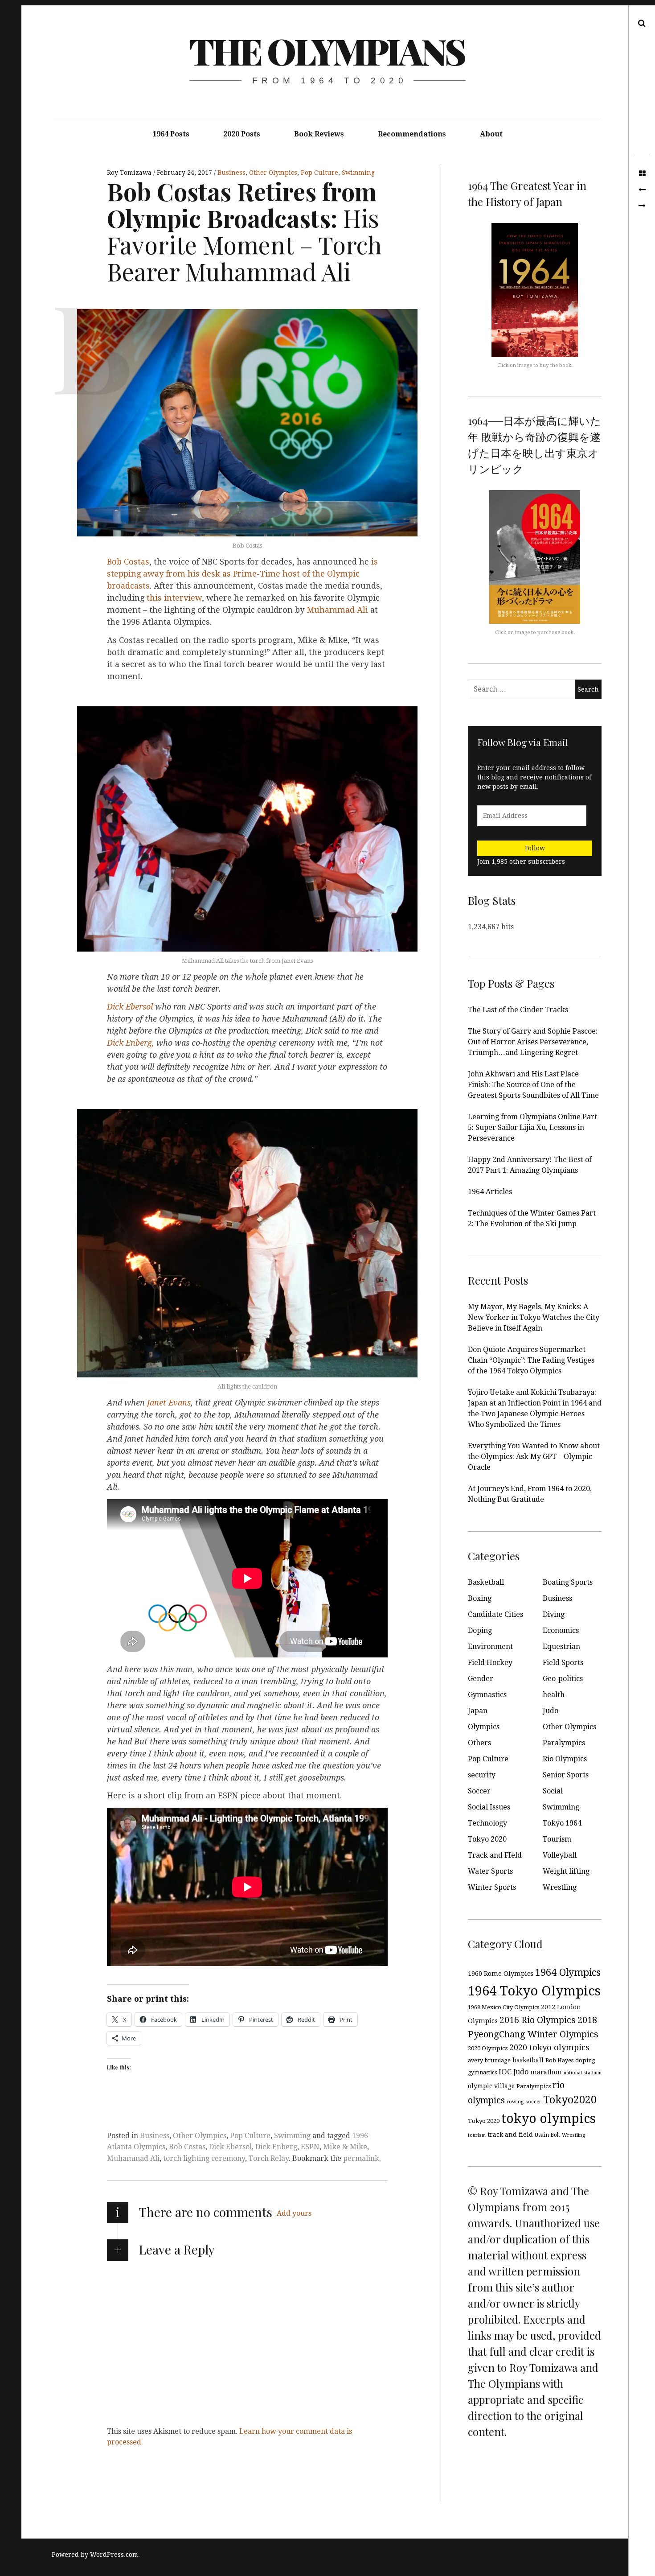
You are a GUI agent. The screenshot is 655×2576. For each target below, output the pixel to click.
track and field (510, 2135)
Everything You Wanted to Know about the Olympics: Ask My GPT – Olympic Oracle (534, 1457)
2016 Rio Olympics (538, 2020)
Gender (481, 1679)
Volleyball (560, 1855)
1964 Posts (171, 134)
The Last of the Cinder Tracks (518, 1010)
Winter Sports (492, 1887)
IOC (505, 2072)
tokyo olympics (549, 2119)
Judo (551, 1711)
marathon (546, 2072)
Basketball (486, 1582)
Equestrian (561, 1647)
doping (585, 2060)
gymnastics (482, 2073)
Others (479, 1743)
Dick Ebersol (131, 1007)
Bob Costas (128, 562)
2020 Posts (242, 134)
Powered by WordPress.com (95, 2555)
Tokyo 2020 (487, 1839)
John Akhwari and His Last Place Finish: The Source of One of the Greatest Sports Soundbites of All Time (533, 1085)
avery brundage (489, 2060)
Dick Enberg (276, 2147)
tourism (477, 2135)
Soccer (479, 1791)
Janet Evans (169, 1403)
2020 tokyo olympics (549, 2047)
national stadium (583, 2073)
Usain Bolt (547, 2135)
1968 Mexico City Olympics (504, 2007)
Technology (487, 1823)
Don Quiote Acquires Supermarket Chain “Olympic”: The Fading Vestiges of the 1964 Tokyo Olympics (531, 1360)
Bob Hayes (559, 2060)
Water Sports (490, 1871)
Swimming (358, 173)
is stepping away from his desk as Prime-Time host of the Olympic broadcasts (242, 574)
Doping (480, 1630)
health (554, 1695)
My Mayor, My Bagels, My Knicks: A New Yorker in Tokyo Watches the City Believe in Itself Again (534, 1317)
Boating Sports (568, 1582)
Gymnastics (487, 1695)
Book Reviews (319, 134)
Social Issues (489, 1807)
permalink (361, 2158)
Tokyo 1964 (562, 1823)
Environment (490, 1647)
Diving (554, 1614)
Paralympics (564, 1743)
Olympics (484, 1727)
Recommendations (412, 134)
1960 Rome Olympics (501, 1974)
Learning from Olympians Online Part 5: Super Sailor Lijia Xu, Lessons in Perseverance (532, 1127)
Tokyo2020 (570, 2100)
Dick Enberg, (131, 1043)
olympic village (491, 2086)
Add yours (294, 2213)
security (482, 1775)
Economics (561, 1630)
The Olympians (327, 51)
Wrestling (560, 1887)
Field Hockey (490, 1663)
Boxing (480, 1598)
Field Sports (563, 1663)
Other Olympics (273, 173)
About (491, 134)
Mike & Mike (345, 2147)
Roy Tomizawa (130, 173)
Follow (535, 848)
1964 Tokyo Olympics (534, 1991)
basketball (528, 2060)
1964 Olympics (568, 1972)
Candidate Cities (495, 1614)
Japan (478, 1711)
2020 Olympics (488, 2048)
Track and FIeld (495, 1855)
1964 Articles (490, 1192)
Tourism (557, 1839)
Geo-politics (563, 1679)
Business (231, 173)
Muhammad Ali (338, 610)
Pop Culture (319, 173)
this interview (174, 598)
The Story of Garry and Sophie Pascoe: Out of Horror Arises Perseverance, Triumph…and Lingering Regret (533, 1042)
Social (553, 1791)
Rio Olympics (565, 1759)
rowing (515, 2102)
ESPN (310, 2147)
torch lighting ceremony (204, 2158)
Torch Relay (269, 2158)
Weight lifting (566, 1871)
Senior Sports (566, 1775)
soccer (533, 2102)
